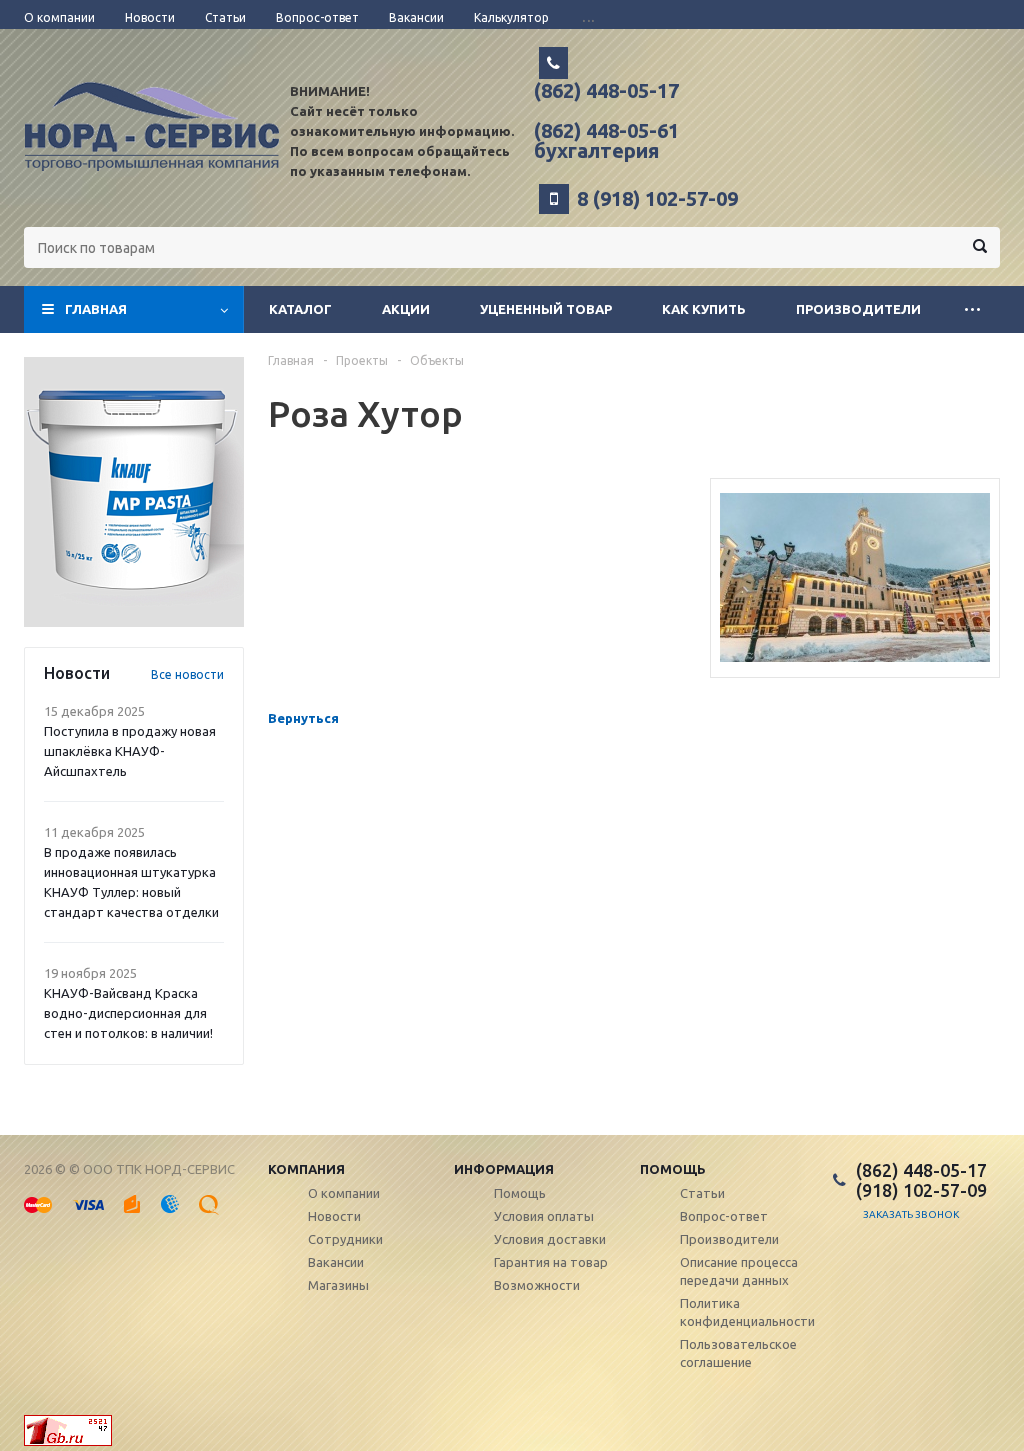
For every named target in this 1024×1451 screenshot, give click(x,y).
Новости (334, 1216)
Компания (306, 1169)
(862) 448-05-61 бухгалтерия (606, 141)
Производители (858, 309)
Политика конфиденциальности (747, 1312)
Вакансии (336, 1262)
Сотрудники (345, 1239)
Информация (504, 1169)
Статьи (702, 1193)
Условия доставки (550, 1239)
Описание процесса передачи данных (739, 1271)
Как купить (704, 309)
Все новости (187, 674)
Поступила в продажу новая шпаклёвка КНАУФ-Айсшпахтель (130, 751)
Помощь (673, 1169)
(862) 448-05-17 (606, 91)
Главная (96, 309)
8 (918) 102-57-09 (657, 199)
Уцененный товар (546, 309)
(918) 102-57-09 (921, 1190)
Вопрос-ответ (724, 1216)
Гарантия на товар (551, 1262)
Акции (406, 309)
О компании (344, 1193)
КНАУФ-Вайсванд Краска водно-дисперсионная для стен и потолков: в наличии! (128, 1013)
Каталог (300, 309)
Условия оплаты (544, 1216)
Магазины (338, 1285)
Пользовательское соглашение (738, 1353)
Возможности (537, 1285)
